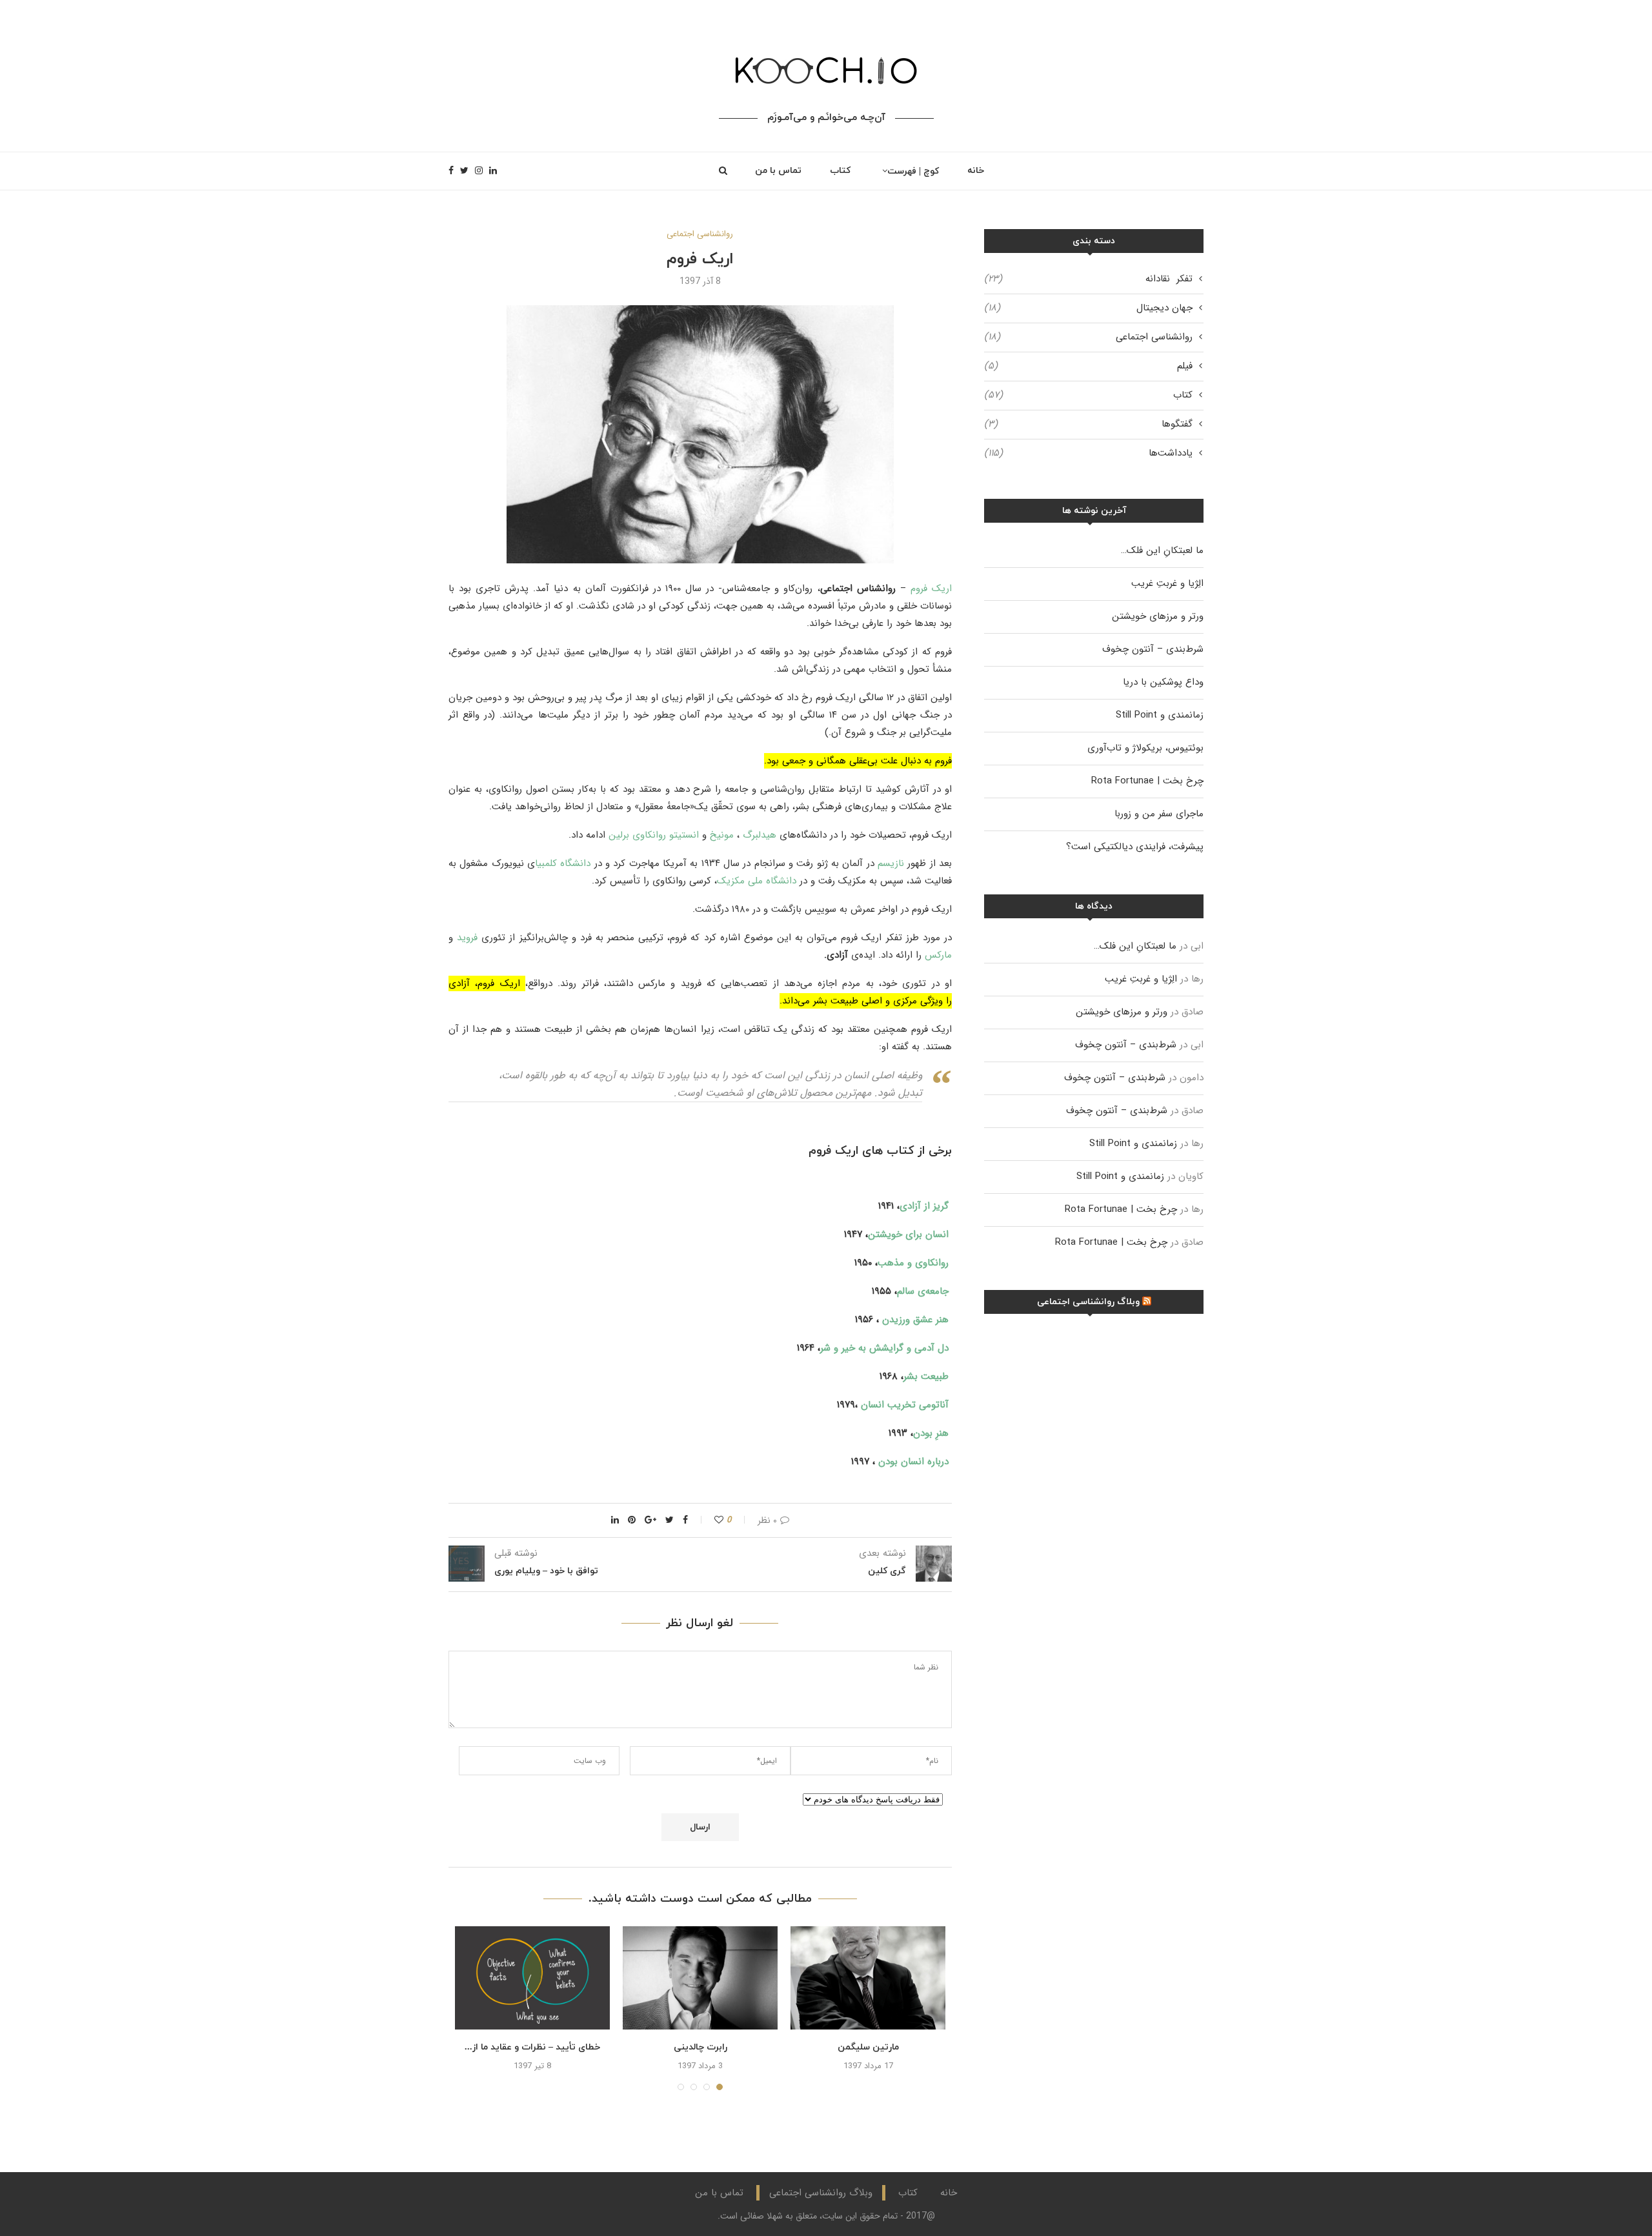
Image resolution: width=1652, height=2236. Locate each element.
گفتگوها (1088, 424)
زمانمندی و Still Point (1160, 715)
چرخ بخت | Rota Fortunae (1147, 781)
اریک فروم (931, 589)
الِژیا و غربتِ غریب (1167, 583)
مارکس (938, 955)
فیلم (1088, 366)
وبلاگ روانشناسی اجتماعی (1088, 1302)
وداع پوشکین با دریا (1163, 682)
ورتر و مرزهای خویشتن (1158, 616)
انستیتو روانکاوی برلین (654, 835)
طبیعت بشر (926, 1376)
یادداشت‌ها (1088, 453)
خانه (976, 171)
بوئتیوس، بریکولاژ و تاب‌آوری (1145, 748)
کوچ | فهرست (913, 171)
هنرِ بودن (931, 1433)
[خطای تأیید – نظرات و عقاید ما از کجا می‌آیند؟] (532, 1978)
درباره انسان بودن (913, 1462)
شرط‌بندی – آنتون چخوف (1153, 649)
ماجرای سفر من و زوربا (1159, 814)
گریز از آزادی (924, 1206)
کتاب (840, 171)
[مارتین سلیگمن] (868, 1978)
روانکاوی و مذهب (913, 1263)
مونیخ (722, 835)
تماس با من (778, 171)
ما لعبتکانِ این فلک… (1162, 550)
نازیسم (891, 863)
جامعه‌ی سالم (923, 1291)
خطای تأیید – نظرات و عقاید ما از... (532, 2047)
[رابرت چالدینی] (700, 1978)
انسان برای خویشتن (908, 1234)
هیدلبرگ (760, 835)
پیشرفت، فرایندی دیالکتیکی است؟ (1135, 847)
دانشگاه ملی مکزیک (757, 881)
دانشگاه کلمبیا (563, 863)
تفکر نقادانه (1088, 279)
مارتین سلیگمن (868, 2047)
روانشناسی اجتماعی (700, 234)
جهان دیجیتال (1088, 308)
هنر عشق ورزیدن (915, 1320)
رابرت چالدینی (700, 2047)
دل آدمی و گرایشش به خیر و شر (884, 1348)
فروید (467, 938)
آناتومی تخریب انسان (905, 1405)
